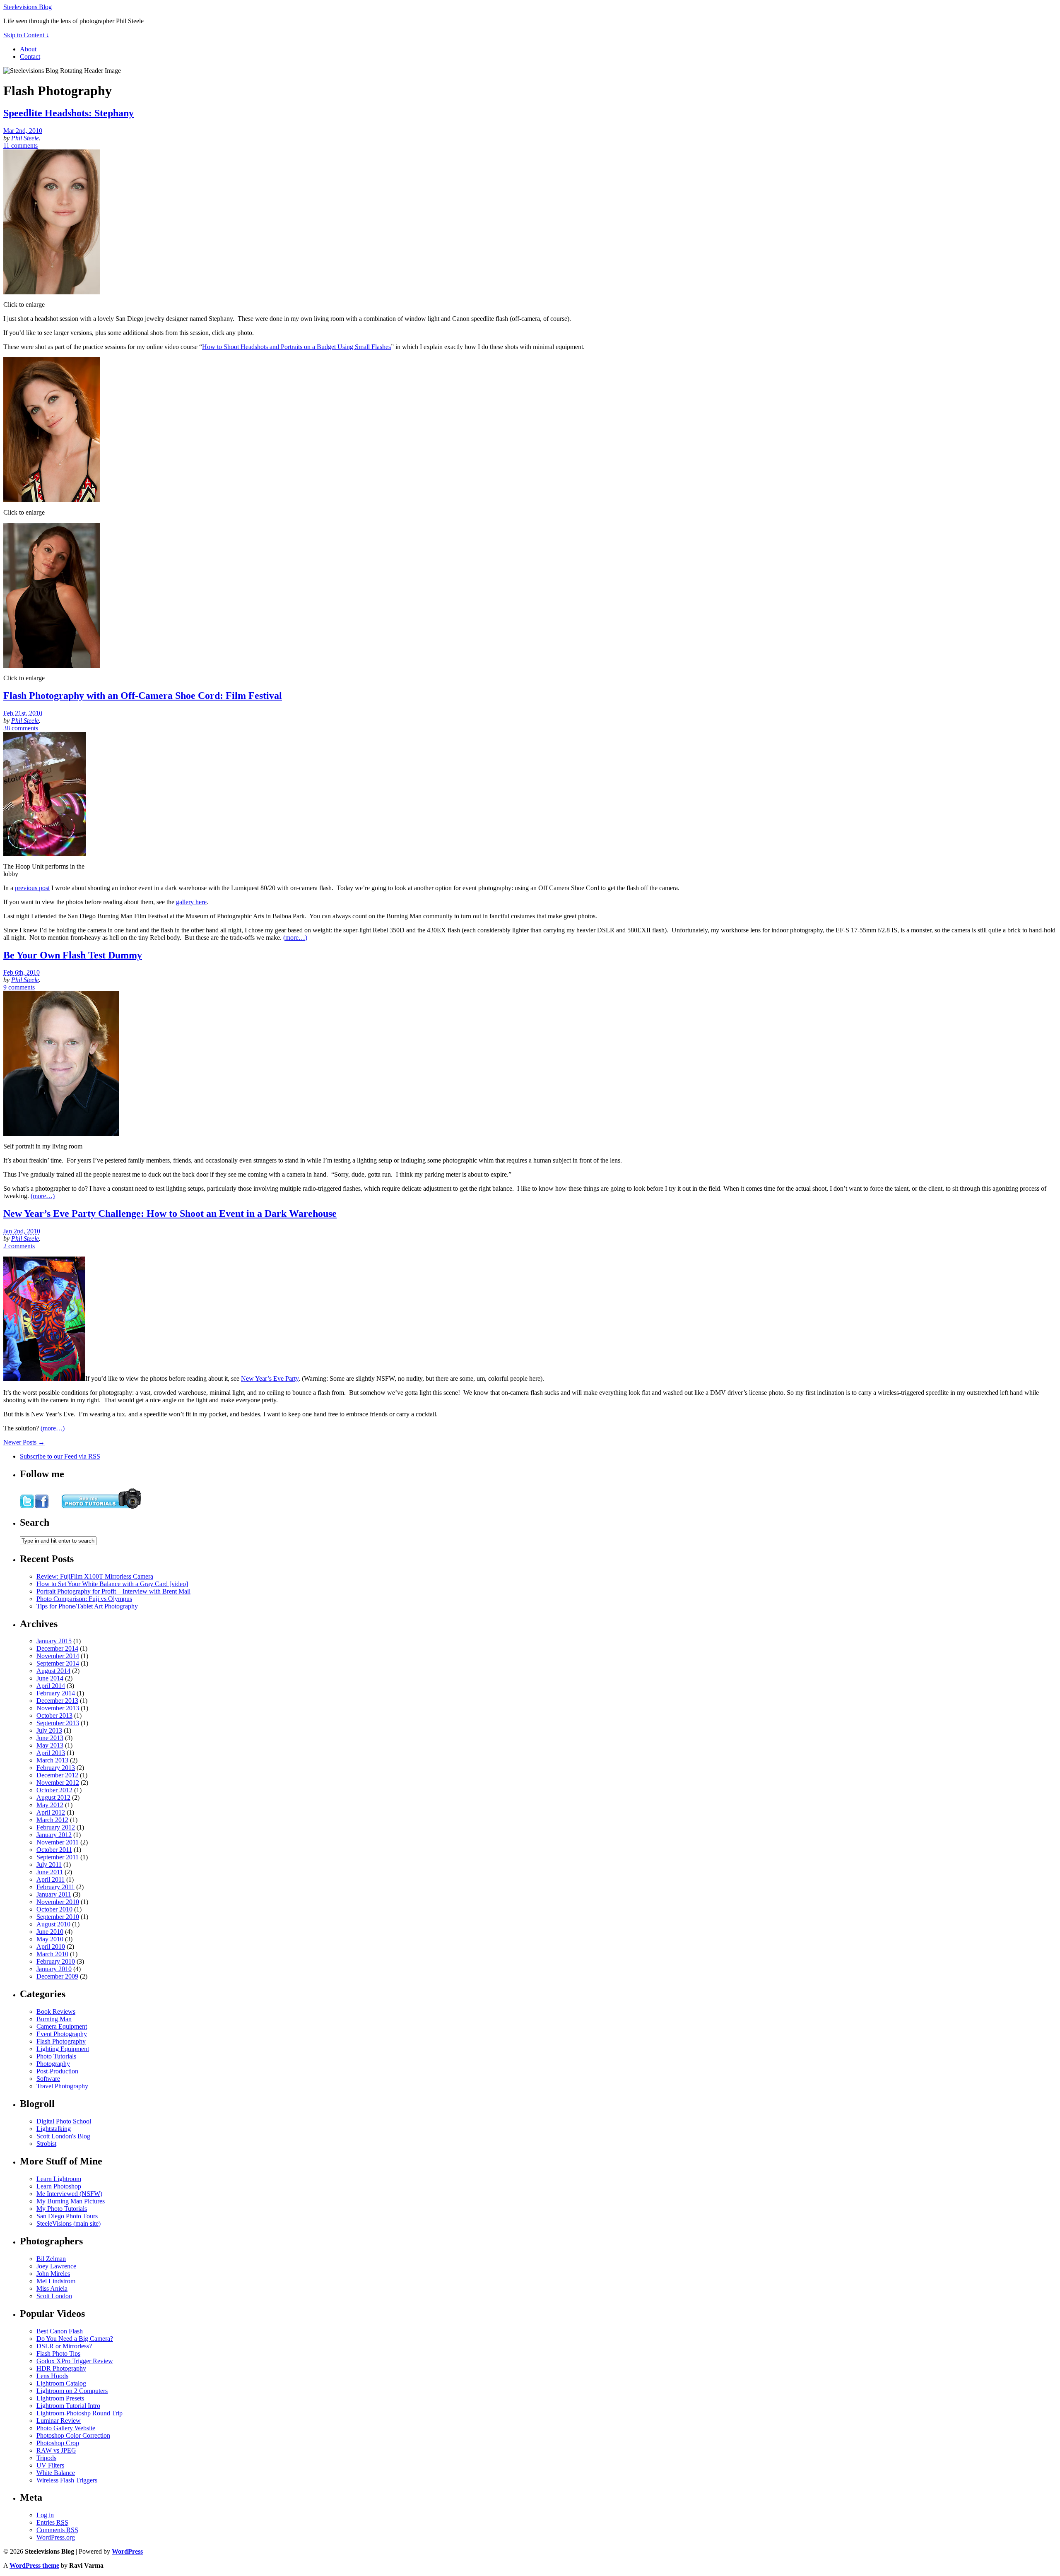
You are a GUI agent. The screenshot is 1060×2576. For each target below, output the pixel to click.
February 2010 (56, 1961)
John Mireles (53, 2274)
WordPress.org (56, 2537)
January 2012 (54, 1835)
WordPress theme (34, 2565)
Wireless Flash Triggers (67, 2480)
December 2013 (57, 1701)
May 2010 (50, 1939)
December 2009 (57, 1976)
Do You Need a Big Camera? (75, 2339)
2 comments (19, 1246)
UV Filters (50, 2465)
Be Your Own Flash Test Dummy (73, 955)
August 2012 (53, 1797)
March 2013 (52, 1760)
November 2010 (58, 1902)
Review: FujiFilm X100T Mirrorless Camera (95, 1576)
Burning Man (54, 2019)
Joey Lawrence (56, 2266)
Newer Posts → (24, 1442)
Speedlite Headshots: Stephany (69, 113)
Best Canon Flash (60, 2331)
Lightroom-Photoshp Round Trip (79, 2413)
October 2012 (54, 1790)
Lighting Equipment (63, 2049)
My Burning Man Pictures (71, 2201)
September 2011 (58, 1857)
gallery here (191, 902)
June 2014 (50, 1678)
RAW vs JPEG (56, 2450)
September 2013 (58, 1723)
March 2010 (52, 1954)
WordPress (127, 2551)
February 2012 (56, 1827)
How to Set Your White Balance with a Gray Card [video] (112, 1584)
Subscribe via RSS (60, 1456)
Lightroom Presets (60, 2398)
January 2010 (54, 1969)
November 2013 (58, 1708)
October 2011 (54, 1850)
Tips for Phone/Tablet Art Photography (87, 1606)
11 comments (20, 146)
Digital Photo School (64, 2121)
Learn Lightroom (59, 2179)
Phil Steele (25, 138)
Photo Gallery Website (66, 2428)
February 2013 (56, 1768)
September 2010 (58, 1917)
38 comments (21, 728)
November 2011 (58, 1842)
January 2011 (54, 1894)
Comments (57, 2530)
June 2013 (50, 1738)
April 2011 (51, 1879)
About (28, 49)
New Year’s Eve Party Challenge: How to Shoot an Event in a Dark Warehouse (170, 1213)
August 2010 (53, 1924)
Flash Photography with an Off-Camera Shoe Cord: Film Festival (143, 696)
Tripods (46, 2458)
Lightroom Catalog (61, 2383)
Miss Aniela (52, 2288)
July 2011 (49, 1865)
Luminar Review (59, 2421)
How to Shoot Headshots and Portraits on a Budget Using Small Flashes (296, 347)
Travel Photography (62, 2086)
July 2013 (49, 1730)
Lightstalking (54, 2129)
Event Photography (62, 2034)
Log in (45, 2515)
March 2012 (52, 1820)
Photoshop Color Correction (73, 2435)
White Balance (56, 2473)
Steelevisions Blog (28, 7)
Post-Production (57, 2071)
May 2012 (50, 1805)
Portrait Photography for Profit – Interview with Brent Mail (113, 1591)
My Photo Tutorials (62, 2209)
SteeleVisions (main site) (69, 2223)
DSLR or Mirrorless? (64, 2346)
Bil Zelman (51, 2259)
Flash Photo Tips (58, 2353)
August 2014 (53, 1671)
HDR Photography (61, 2368)
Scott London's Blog (63, 2136)
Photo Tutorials (56, 2056)
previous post (32, 888)
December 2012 (57, 1775)
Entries (52, 2522)
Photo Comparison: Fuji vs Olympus (84, 1599)
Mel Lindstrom (56, 2281)
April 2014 (51, 1686)
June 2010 (50, 1932)
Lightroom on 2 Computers (72, 2391)
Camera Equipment (62, 2026)
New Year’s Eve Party (270, 1378)
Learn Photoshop (59, 2186)
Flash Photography (61, 2041)
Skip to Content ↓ (26, 35)
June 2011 (50, 1872)
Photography (53, 2064)
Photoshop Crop (58, 2443)
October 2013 (54, 1715)
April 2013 (51, 1753)
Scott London (54, 2296)
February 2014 (56, 1693)
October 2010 (54, 1909)
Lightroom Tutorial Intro (68, 2406)
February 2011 (55, 1887)
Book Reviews (56, 2011)
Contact (30, 57)
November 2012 (58, 1783)
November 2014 (58, 1656)
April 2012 (51, 1812)
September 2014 (58, 1663)
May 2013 (50, 1745)
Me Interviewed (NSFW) (69, 2194)
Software (48, 2079)
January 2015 (54, 1641)
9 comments (19, 987)
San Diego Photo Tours (67, 2216)
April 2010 (51, 1946)
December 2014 (57, 1648)
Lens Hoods (52, 2376)
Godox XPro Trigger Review (75, 2361)
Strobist (46, 2144)
